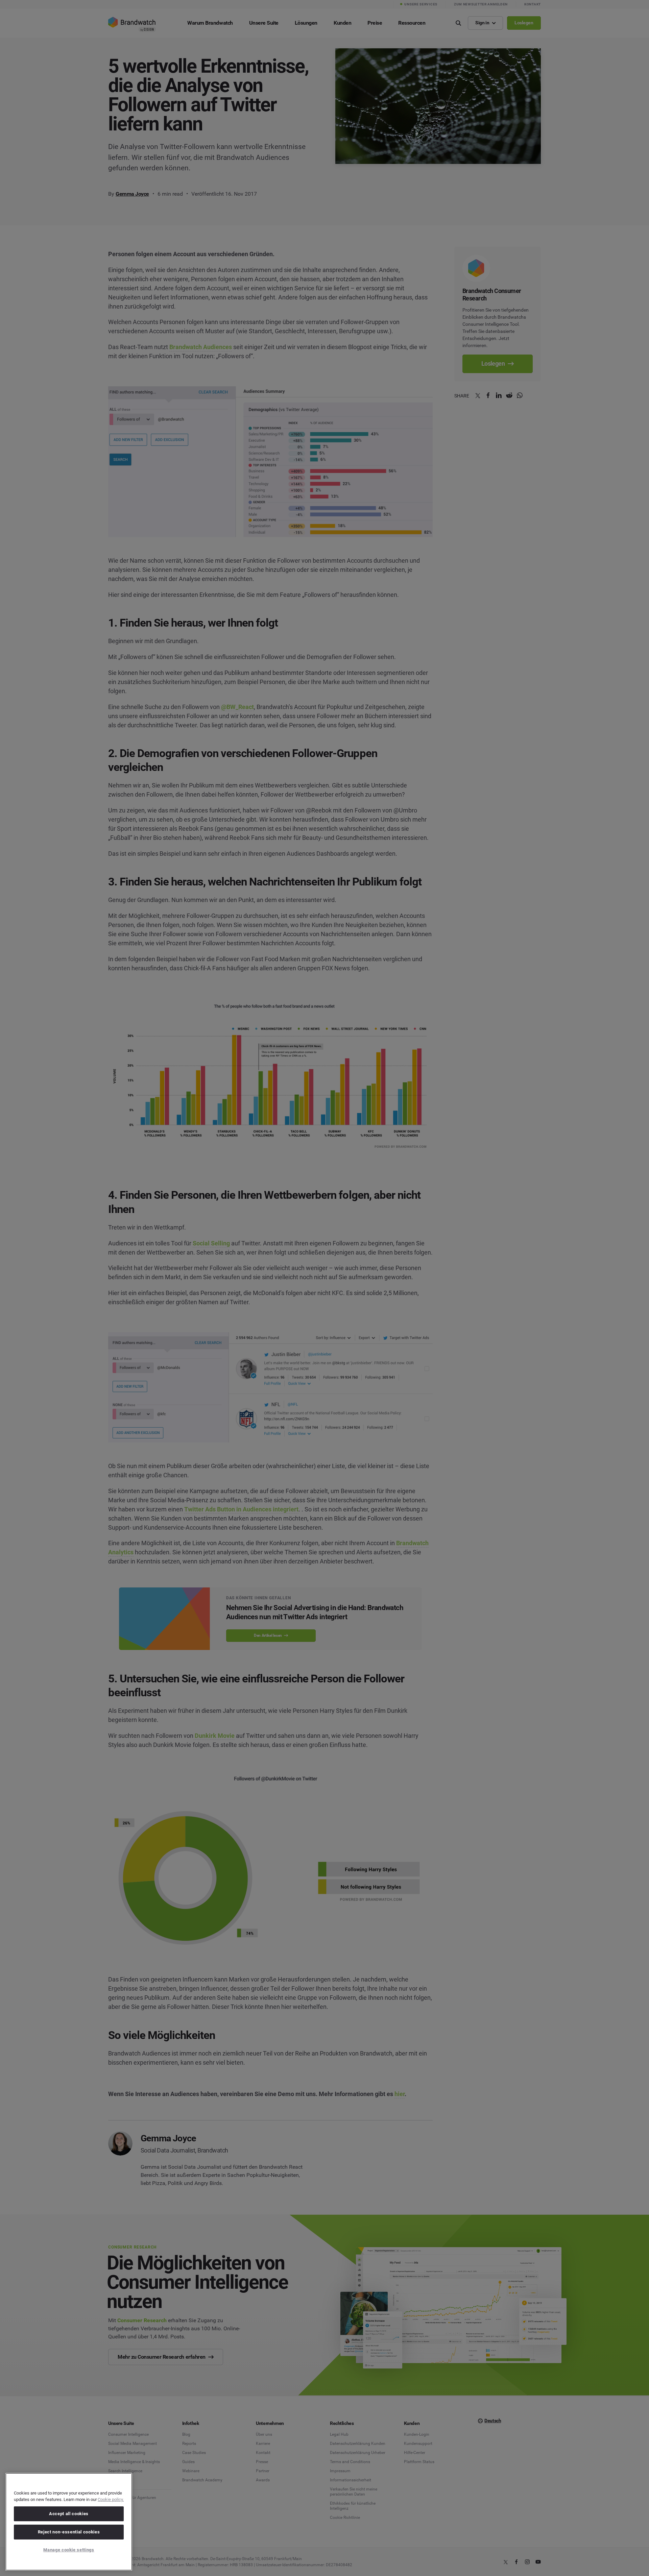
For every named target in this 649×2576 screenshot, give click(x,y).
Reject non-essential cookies (69, 2532)
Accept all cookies (69, 2514)
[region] (69, 2522)
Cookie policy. (111, 2499)
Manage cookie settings (69, 2550)
